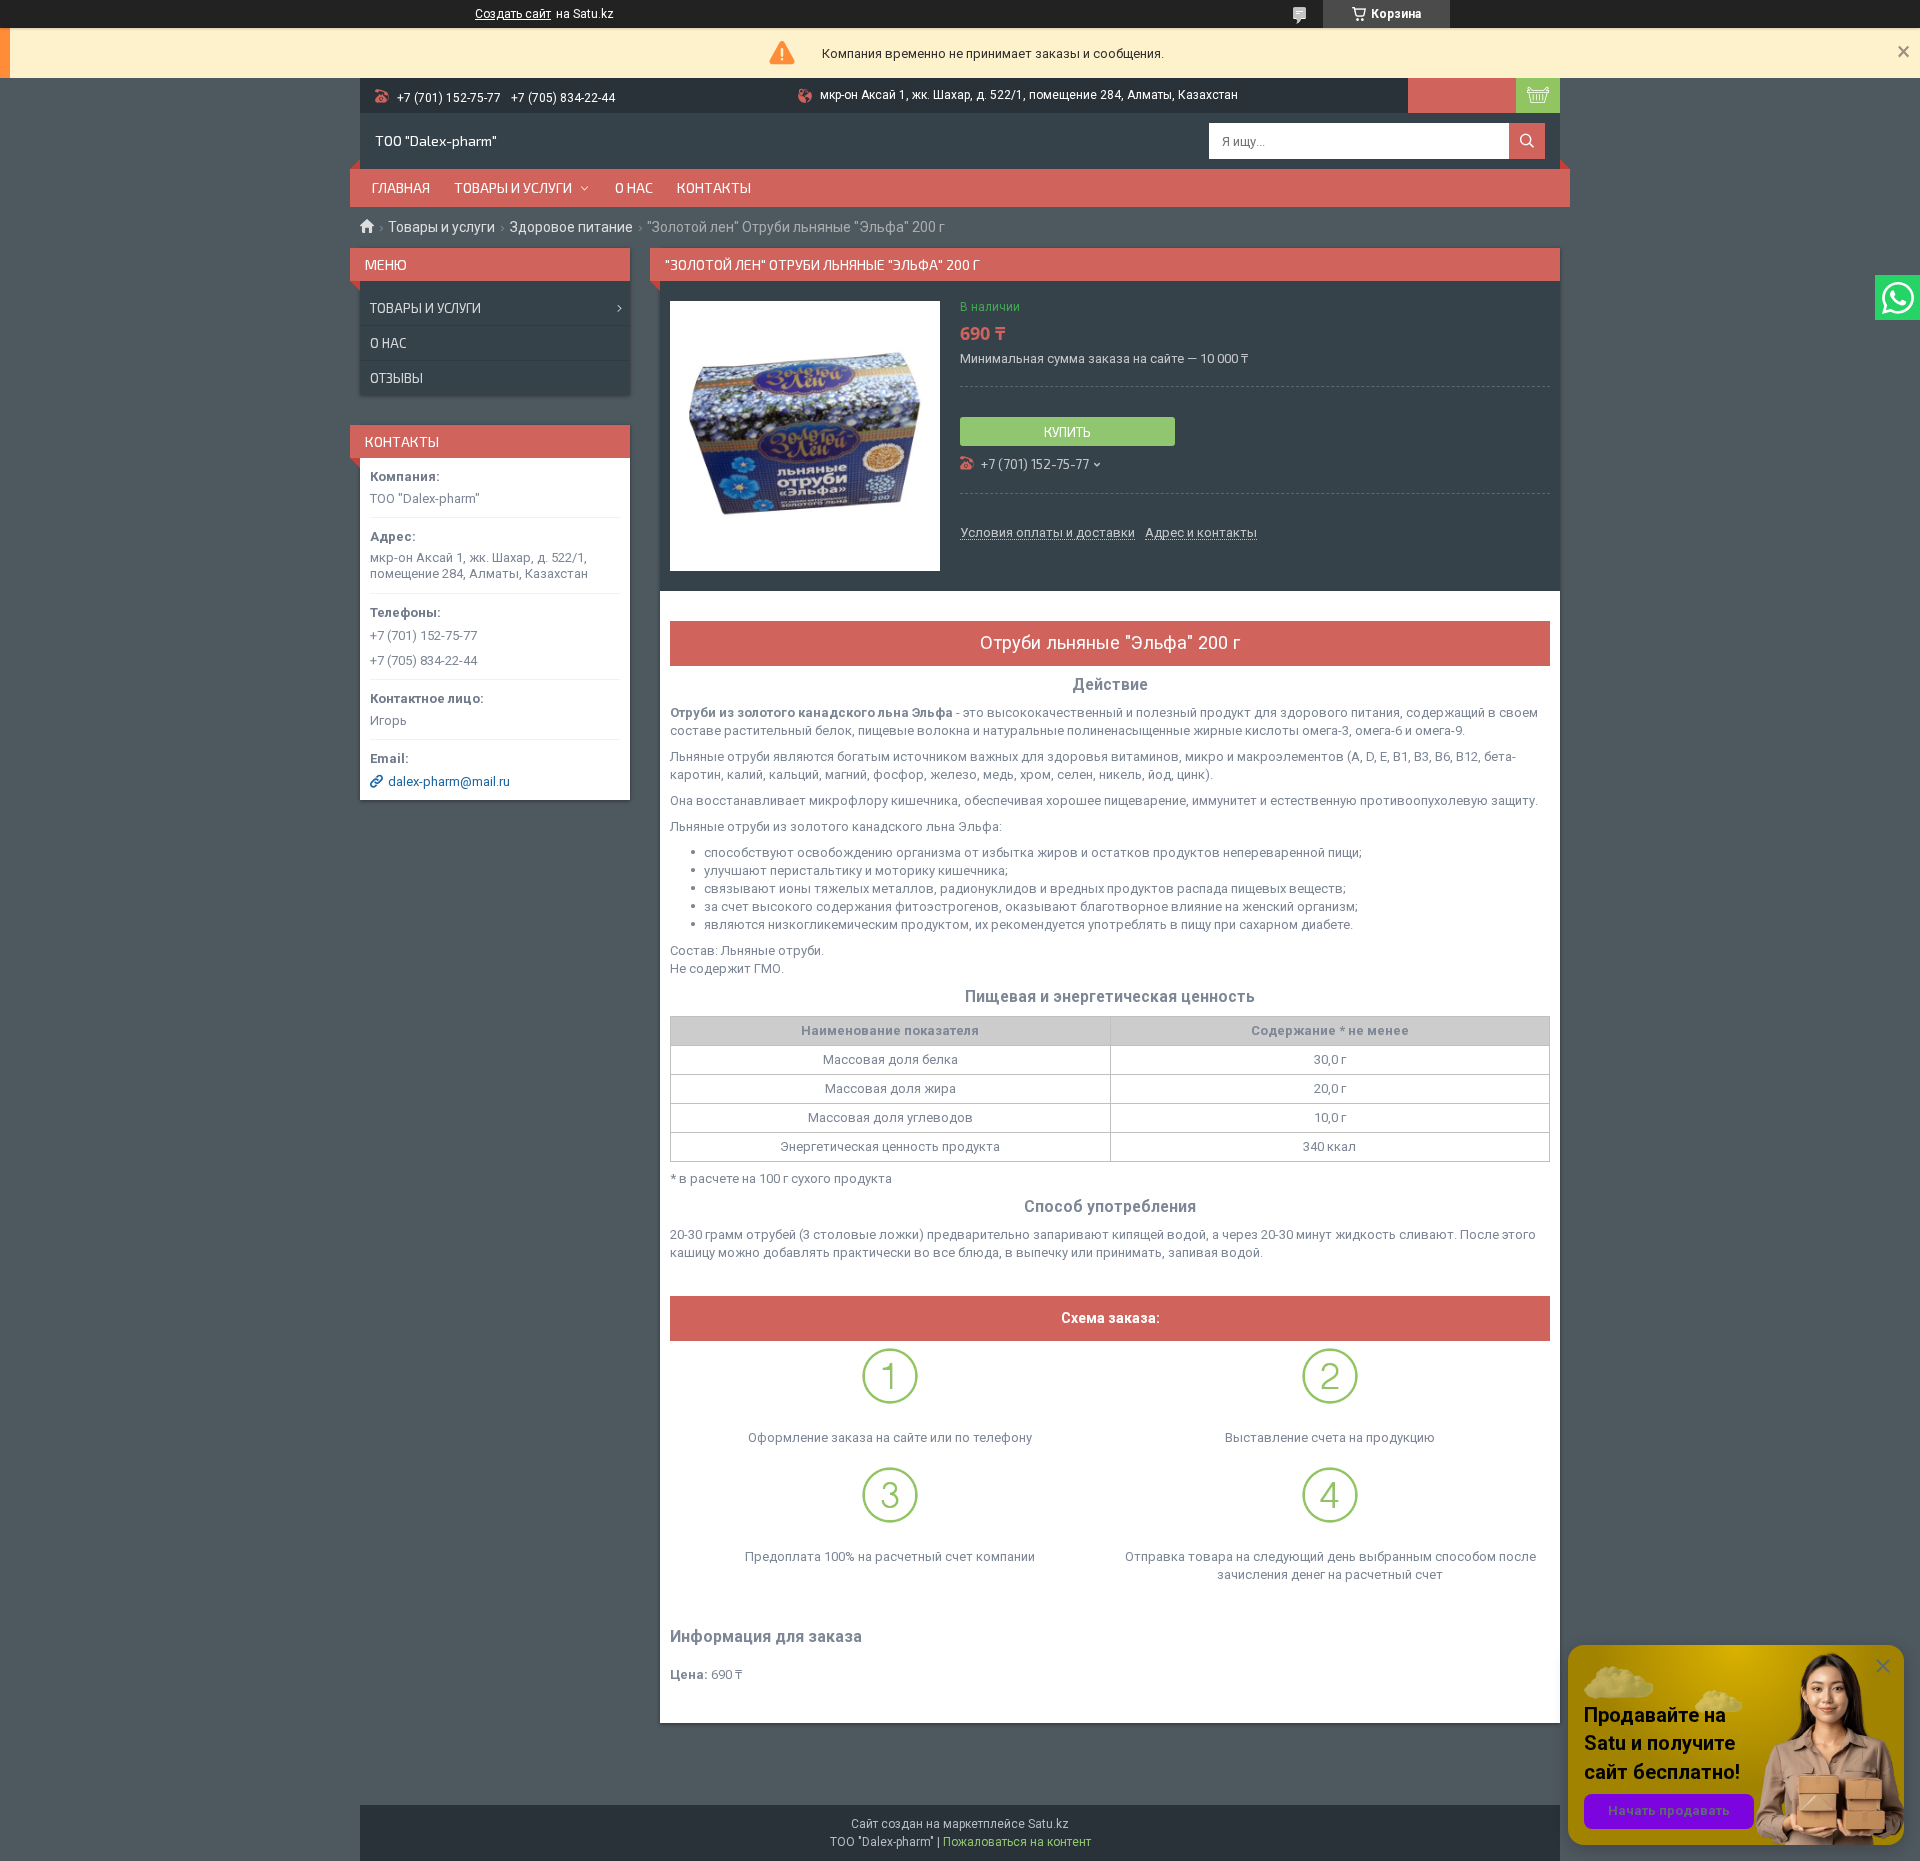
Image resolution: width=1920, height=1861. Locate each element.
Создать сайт (513, 14)
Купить (1067, 432)
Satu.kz (1048, 1824)
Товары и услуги (513, 187)
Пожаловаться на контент (1017, 1842)
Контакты (714, 187)
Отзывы (396, 378)
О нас (634, 187)
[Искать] (1527, 141)
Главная (401, 187)
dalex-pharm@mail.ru (449, 781)
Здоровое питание (571, 227)
